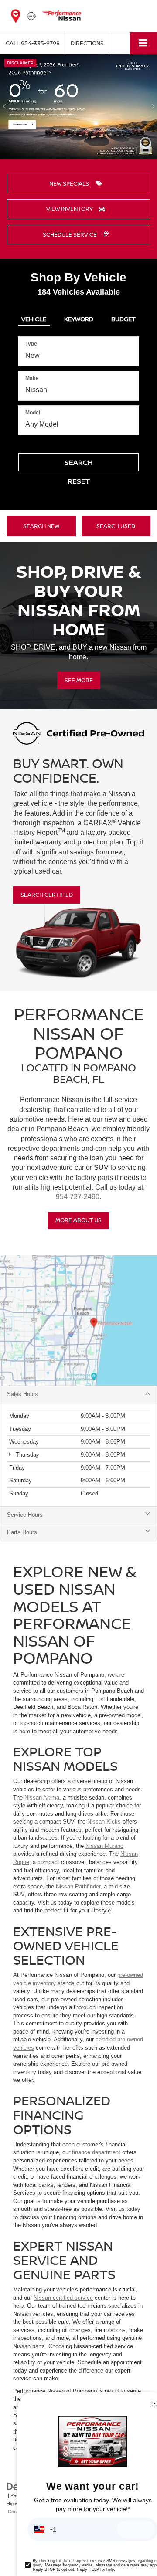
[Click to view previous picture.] (4, 107)
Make (32, 378)
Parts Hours (22, 1532)
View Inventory (70, 209)
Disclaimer (20, 63)
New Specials (70, 183)
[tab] (34, 317)
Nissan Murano (104, 1846)
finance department (96, 2152)
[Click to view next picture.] (153, 107)
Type (31, 344)
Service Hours (25, 1515)
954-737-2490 (78, 1197)
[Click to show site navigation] (143, 43)
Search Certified (47, 895)
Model (33, 413)
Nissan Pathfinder (78, 1886)
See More (79, 680)
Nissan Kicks (104, 1822)
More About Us (78, 1220)
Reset (79, 481)
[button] (33, 43)
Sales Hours (22, 1394)
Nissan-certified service (63, 2298)
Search (79, 462)
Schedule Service (70, 234)
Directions (87, 43)
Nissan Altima (42, 1798)
